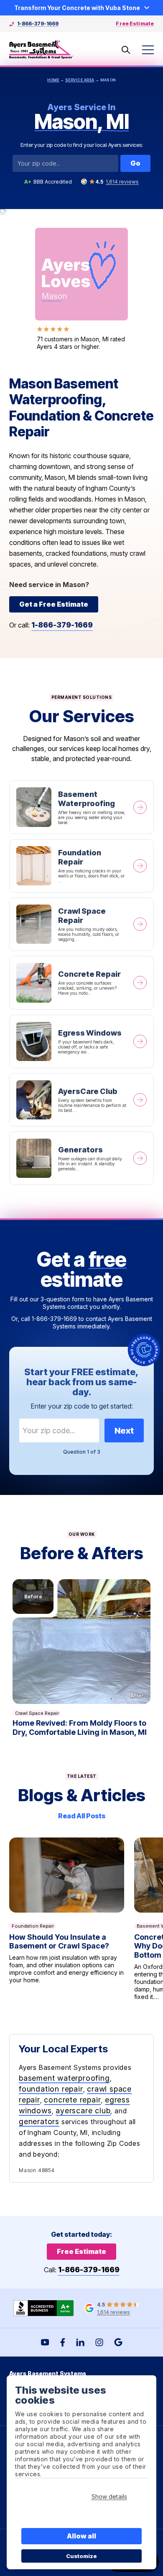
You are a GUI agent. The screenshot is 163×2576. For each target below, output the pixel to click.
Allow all (82, 2536)
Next (124, 1431)
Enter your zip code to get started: (82, 1406)
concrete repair (72, 2100)
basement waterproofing (64, 2078)
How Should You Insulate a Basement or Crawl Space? (67, 1919)
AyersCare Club (81, 1100)
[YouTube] (45, 2342)
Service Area (80, 80)
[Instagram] (99, 2342)
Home (53, 80)
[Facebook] (63, 2342)
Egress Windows (81, 1041)
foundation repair (51, 2089)
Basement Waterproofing (81, 807)
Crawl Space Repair (81, 924)
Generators (81, 1158)
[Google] (118, 2342)
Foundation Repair (81, 866)
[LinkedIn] (80, 2342)
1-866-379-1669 (38, 24)
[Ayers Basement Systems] (41, 50)
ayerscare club (83, 2111)
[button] (81, 1642)
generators (39, 2121)
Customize (82, 2556)
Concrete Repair (81, 983)
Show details (109, 2497)
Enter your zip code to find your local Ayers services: (82, 145)
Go (135, 163)
